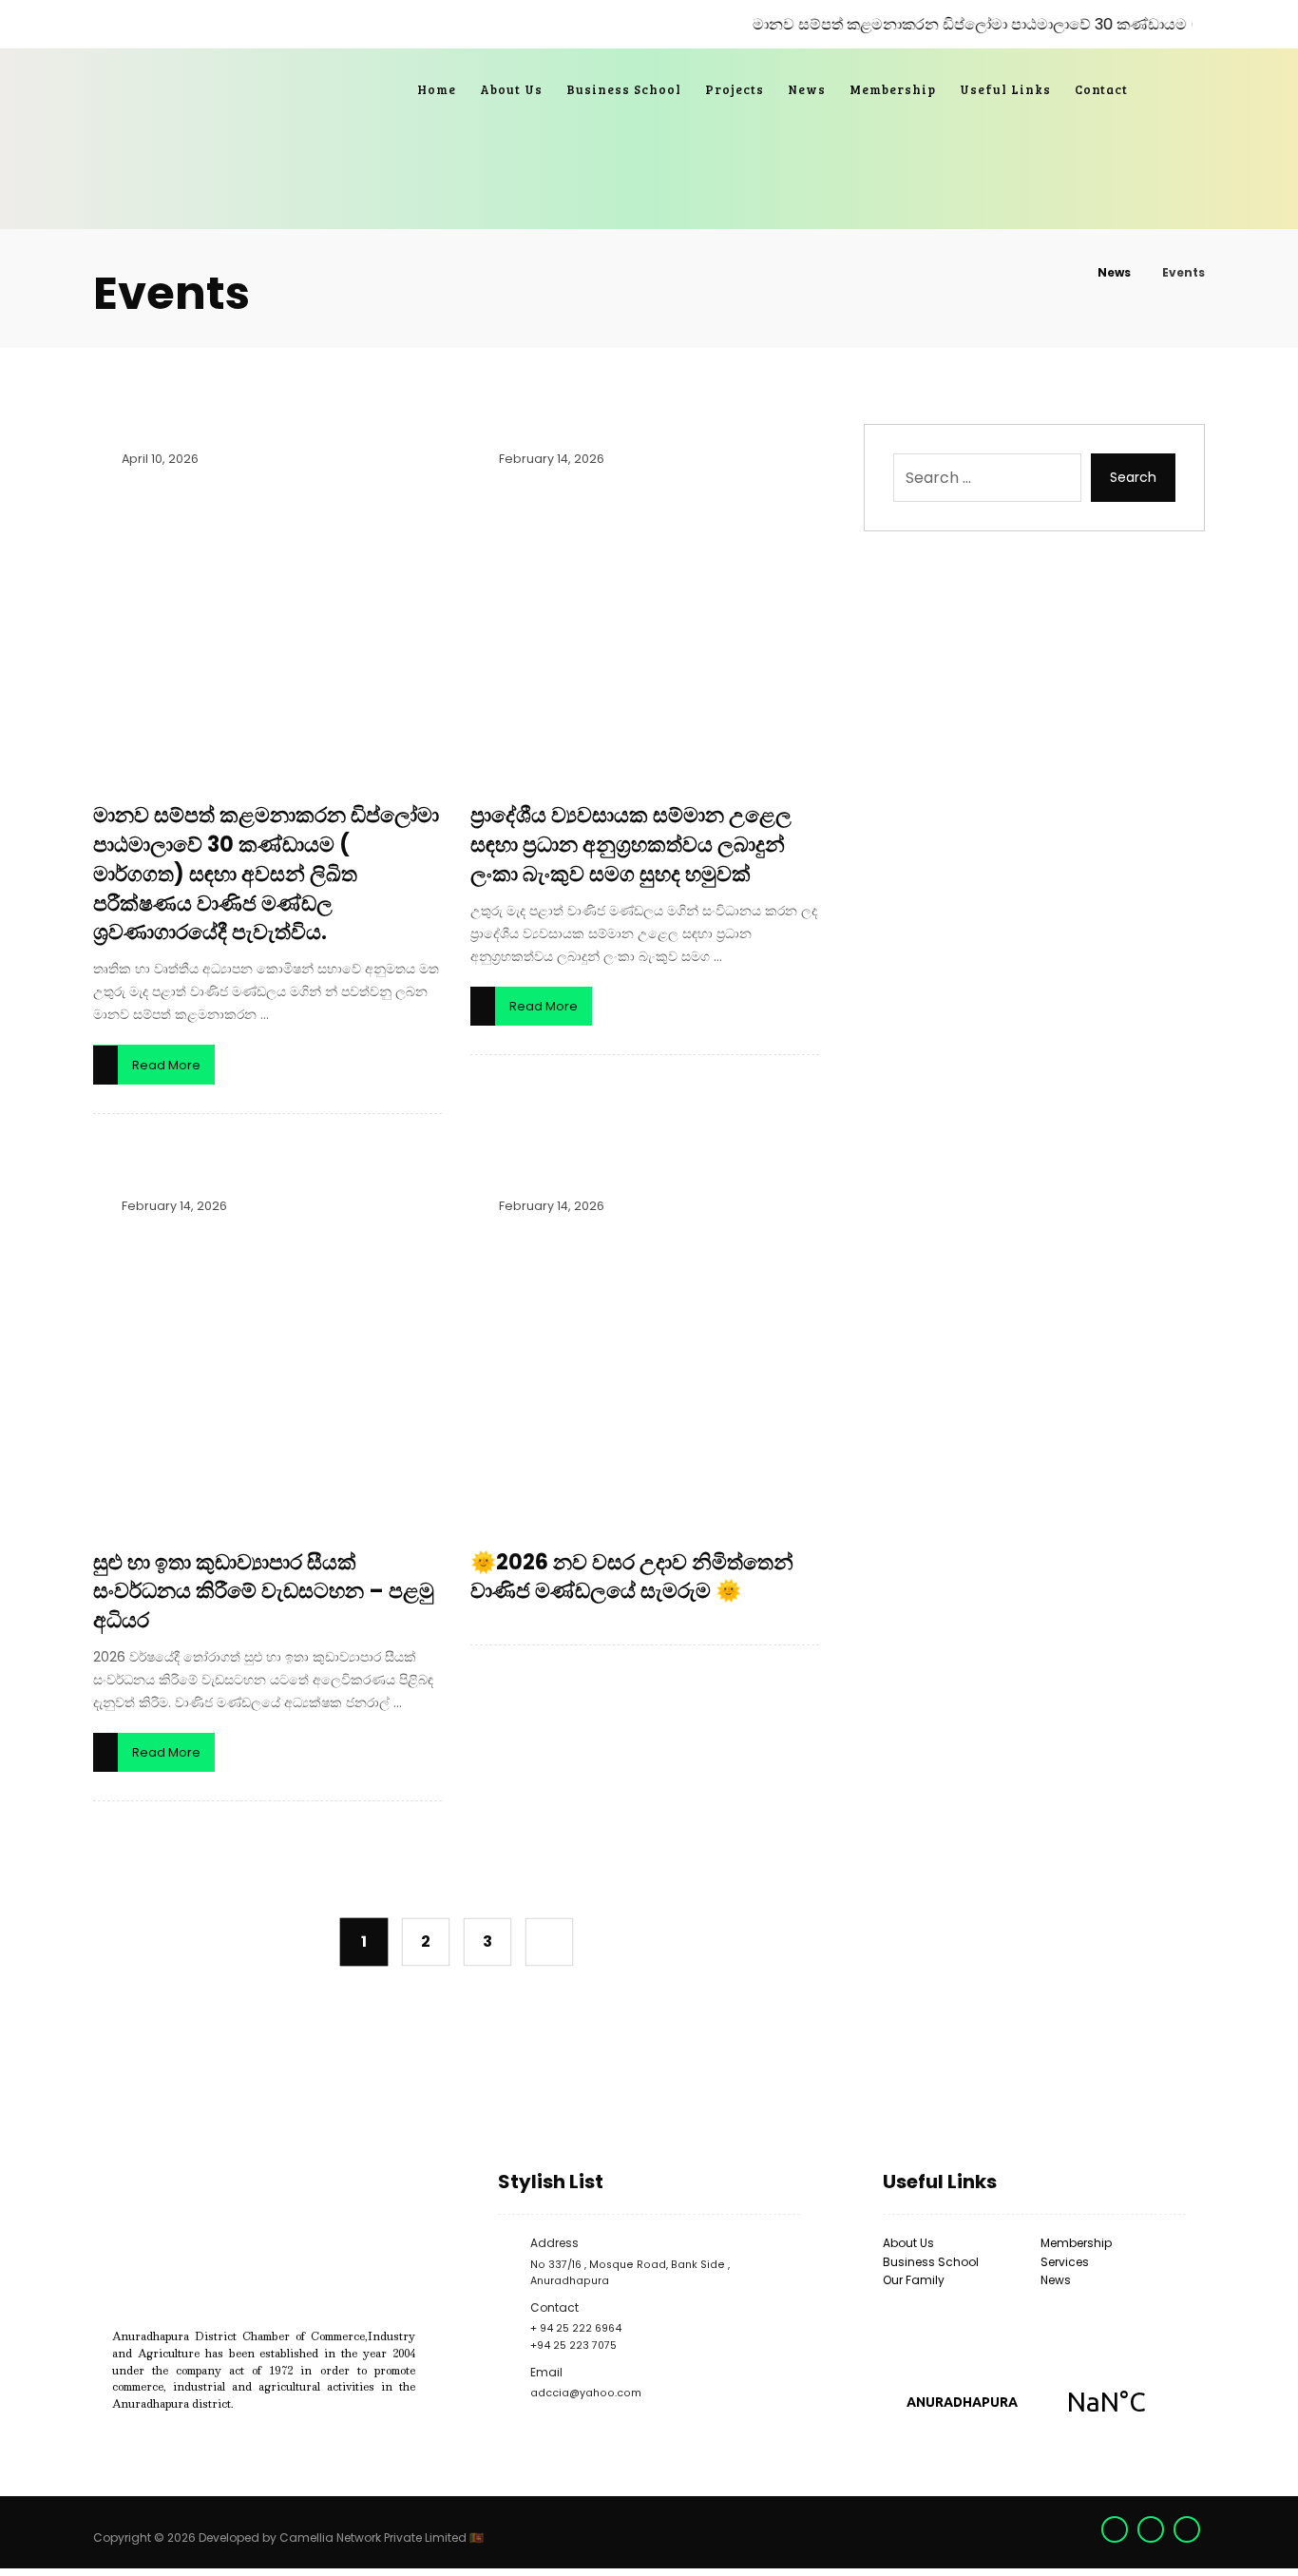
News (1056, 2280)
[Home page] (1062, 272)
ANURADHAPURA (1034, 2402)
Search (1133, 477)
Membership (1076, 2243)
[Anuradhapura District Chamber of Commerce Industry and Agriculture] (147, 98)
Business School (931, 2262)
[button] (1115, 2529)
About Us (908, 2243)
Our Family (914, 2280)
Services (1065, 2262)
